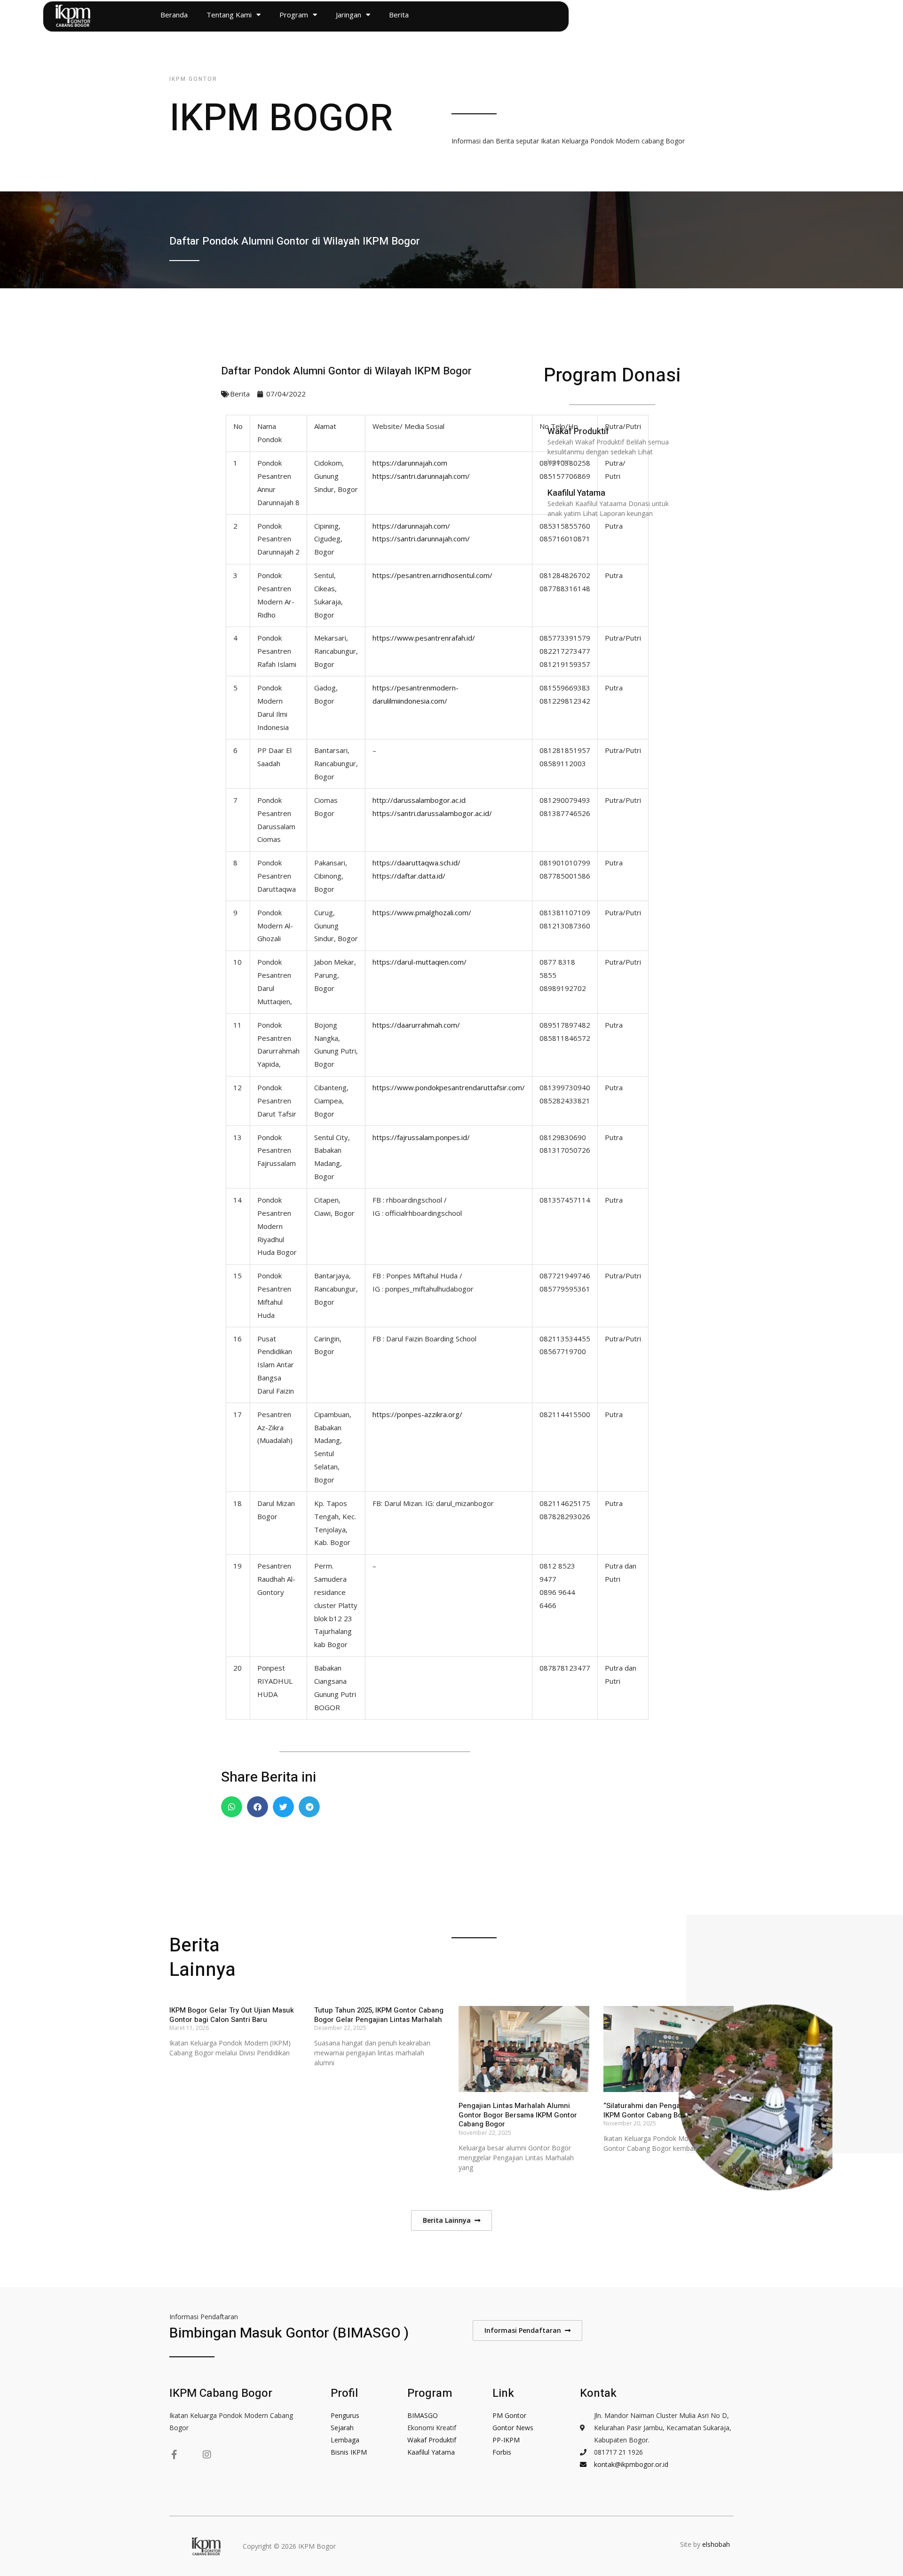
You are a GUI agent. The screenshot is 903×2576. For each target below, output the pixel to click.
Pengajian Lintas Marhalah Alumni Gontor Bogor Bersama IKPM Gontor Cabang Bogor (518, 2115)
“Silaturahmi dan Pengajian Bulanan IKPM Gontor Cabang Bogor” (662, 2110)
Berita (399, 15)
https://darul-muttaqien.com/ (420, 962)
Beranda (174, 15)
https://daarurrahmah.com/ (416, 1025)
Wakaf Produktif (578, 432)
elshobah (717, 2544)
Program (294, 15)
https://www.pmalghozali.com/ (422, 912)
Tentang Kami (229, 15)
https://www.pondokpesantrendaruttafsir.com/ (449, 1087)
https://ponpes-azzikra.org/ (417, 1414)
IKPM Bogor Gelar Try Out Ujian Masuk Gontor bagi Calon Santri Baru (232, 2015)
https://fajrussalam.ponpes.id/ (421, 1137)
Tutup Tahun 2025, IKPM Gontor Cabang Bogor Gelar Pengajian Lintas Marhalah (379, 2015)
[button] (232, 1807)
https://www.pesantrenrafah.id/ (424, 638)
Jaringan (349, 15)
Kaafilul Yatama (576, 493)
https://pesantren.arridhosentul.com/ (432, 575)
